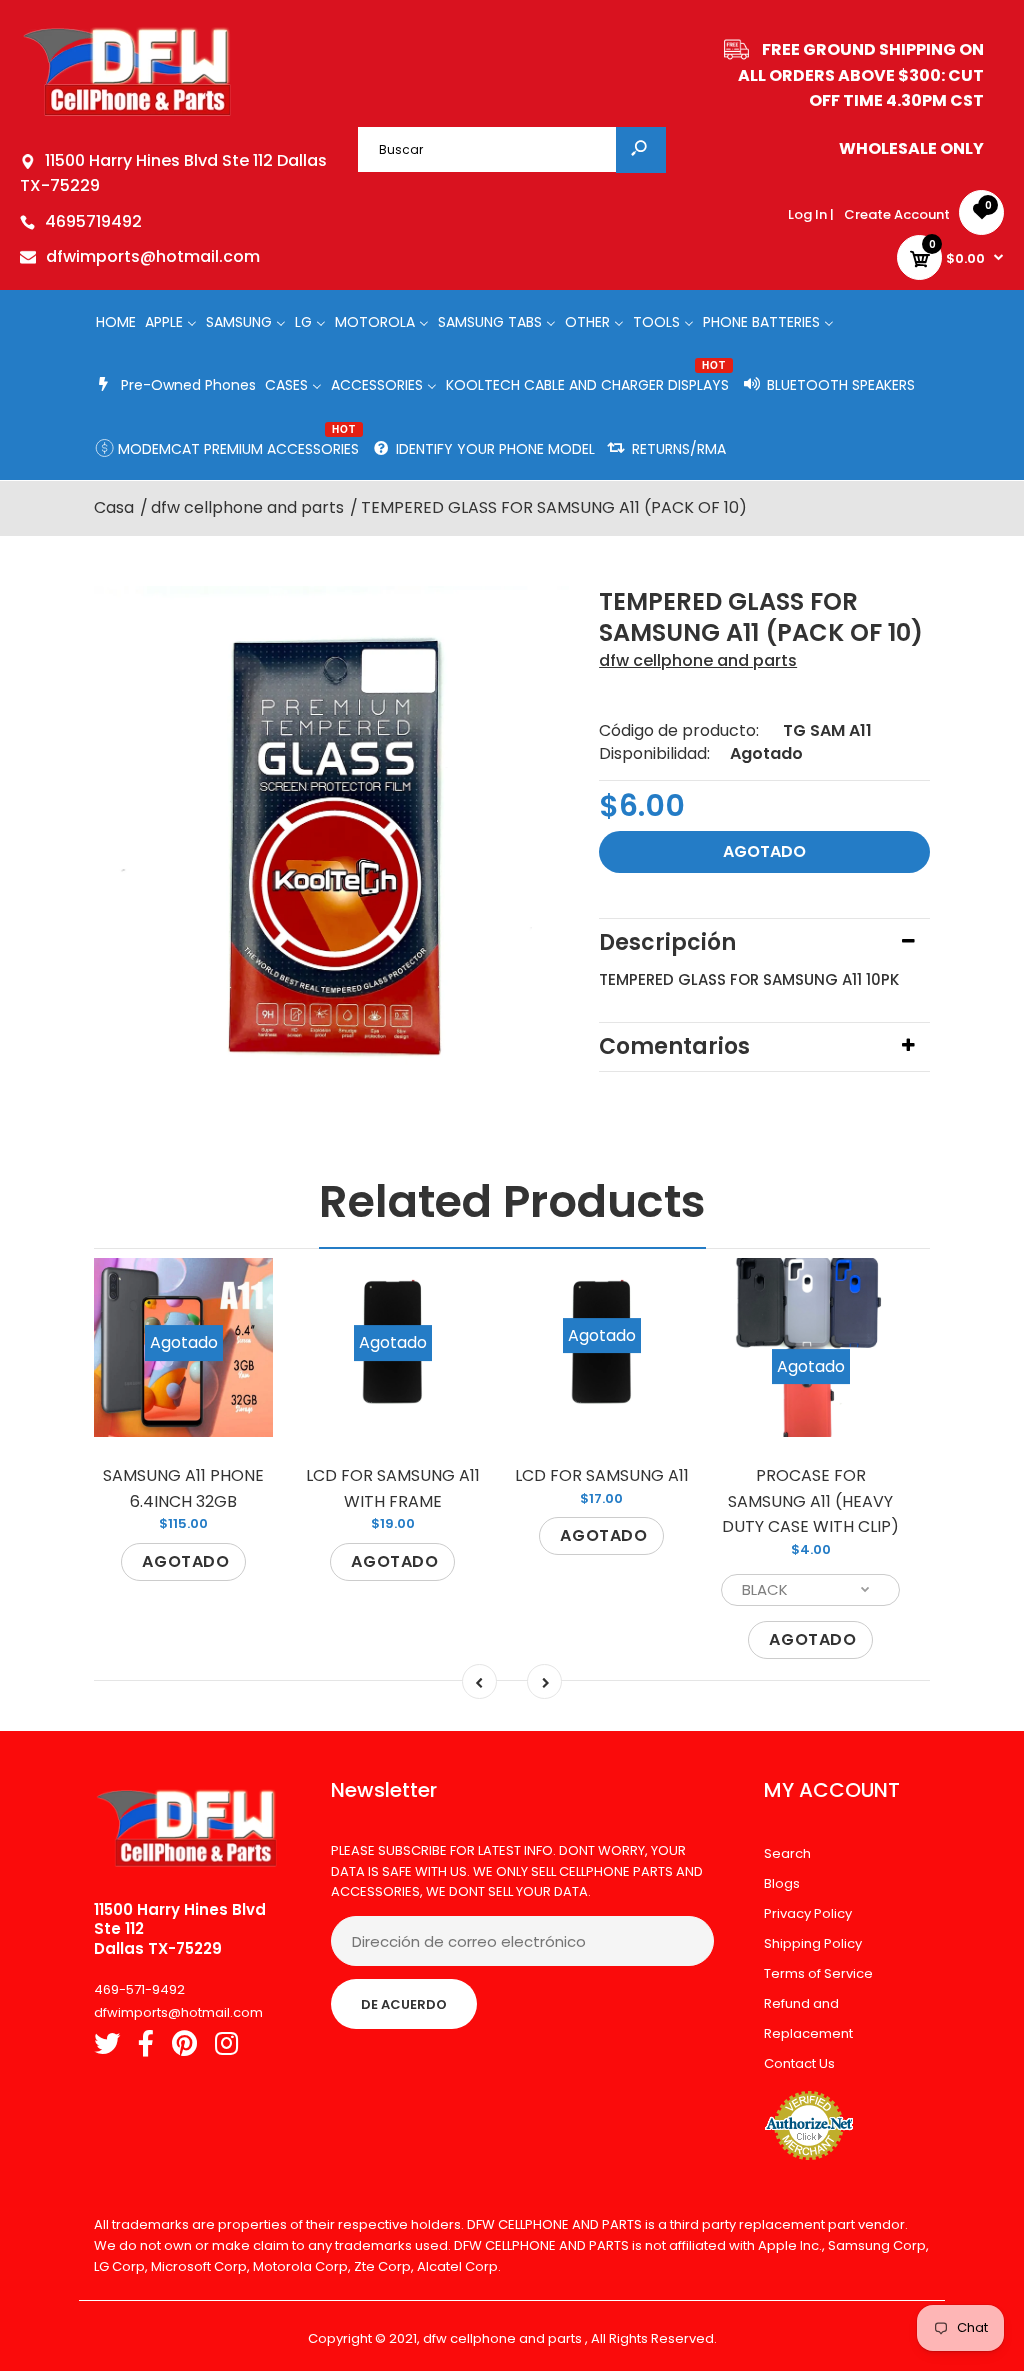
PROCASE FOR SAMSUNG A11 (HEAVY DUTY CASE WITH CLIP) (810, 1501)
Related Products (512, 1201)
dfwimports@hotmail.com (153, 256)
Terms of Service (818, 1973)
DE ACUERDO (404, 2004)
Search (787, 1853)
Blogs (782, 1883)
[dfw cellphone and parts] (127, 114)
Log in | (811, 214)
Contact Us (799, 2063)
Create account (897, 214)
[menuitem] (116, 321)
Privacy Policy (808, 1913)
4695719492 (93, 221)
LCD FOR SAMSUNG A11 (602, 1475)
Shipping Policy (813, 1943)
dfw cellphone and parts (698, 660)
